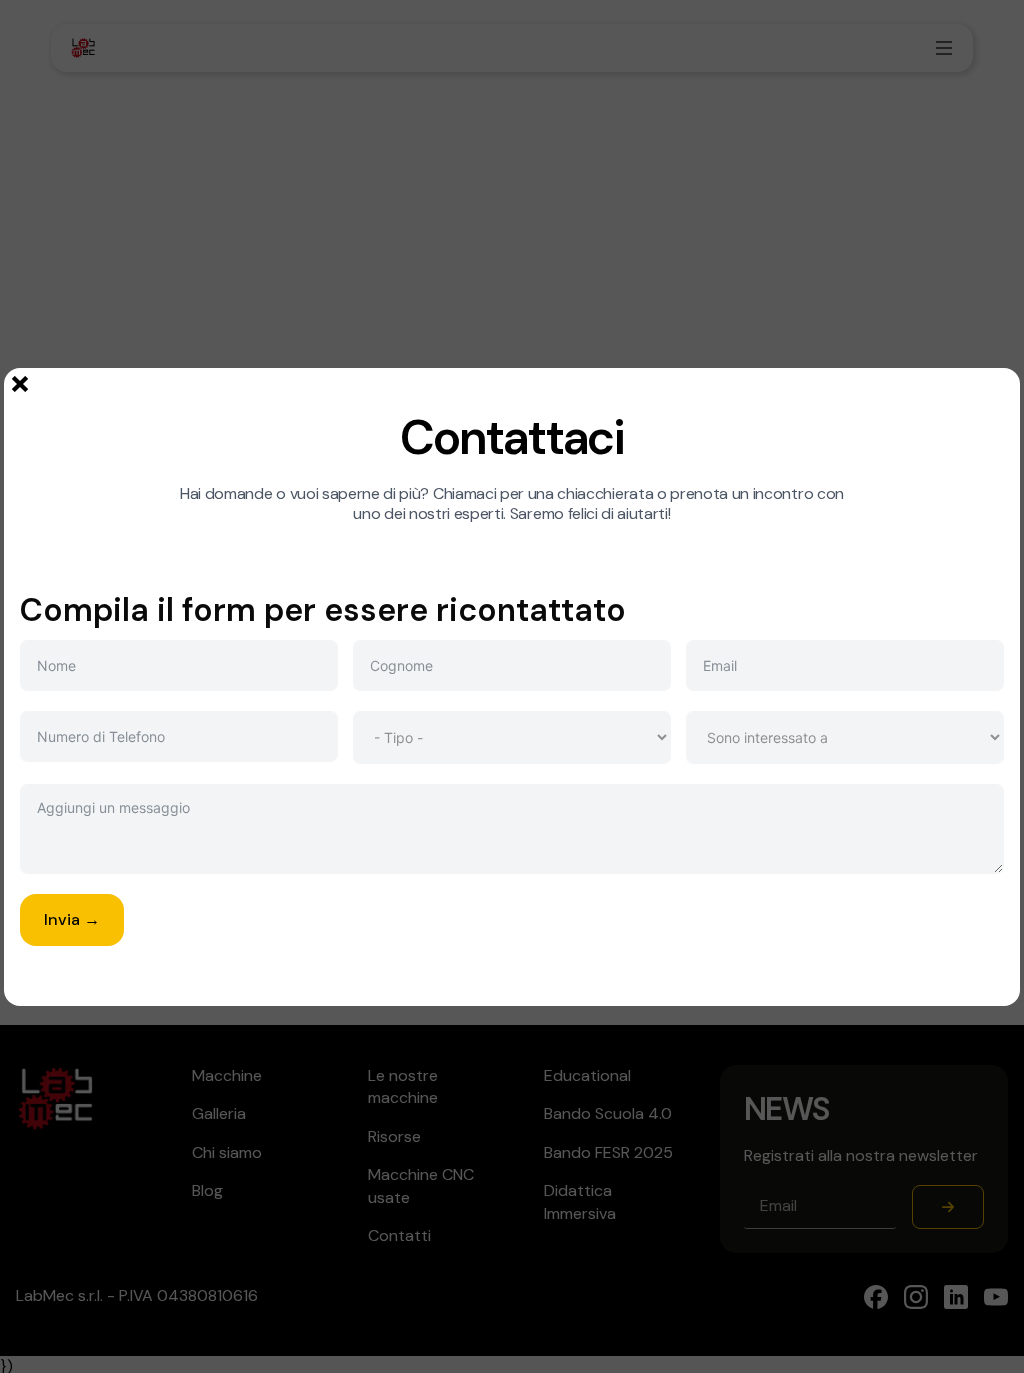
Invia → (72, 919)
